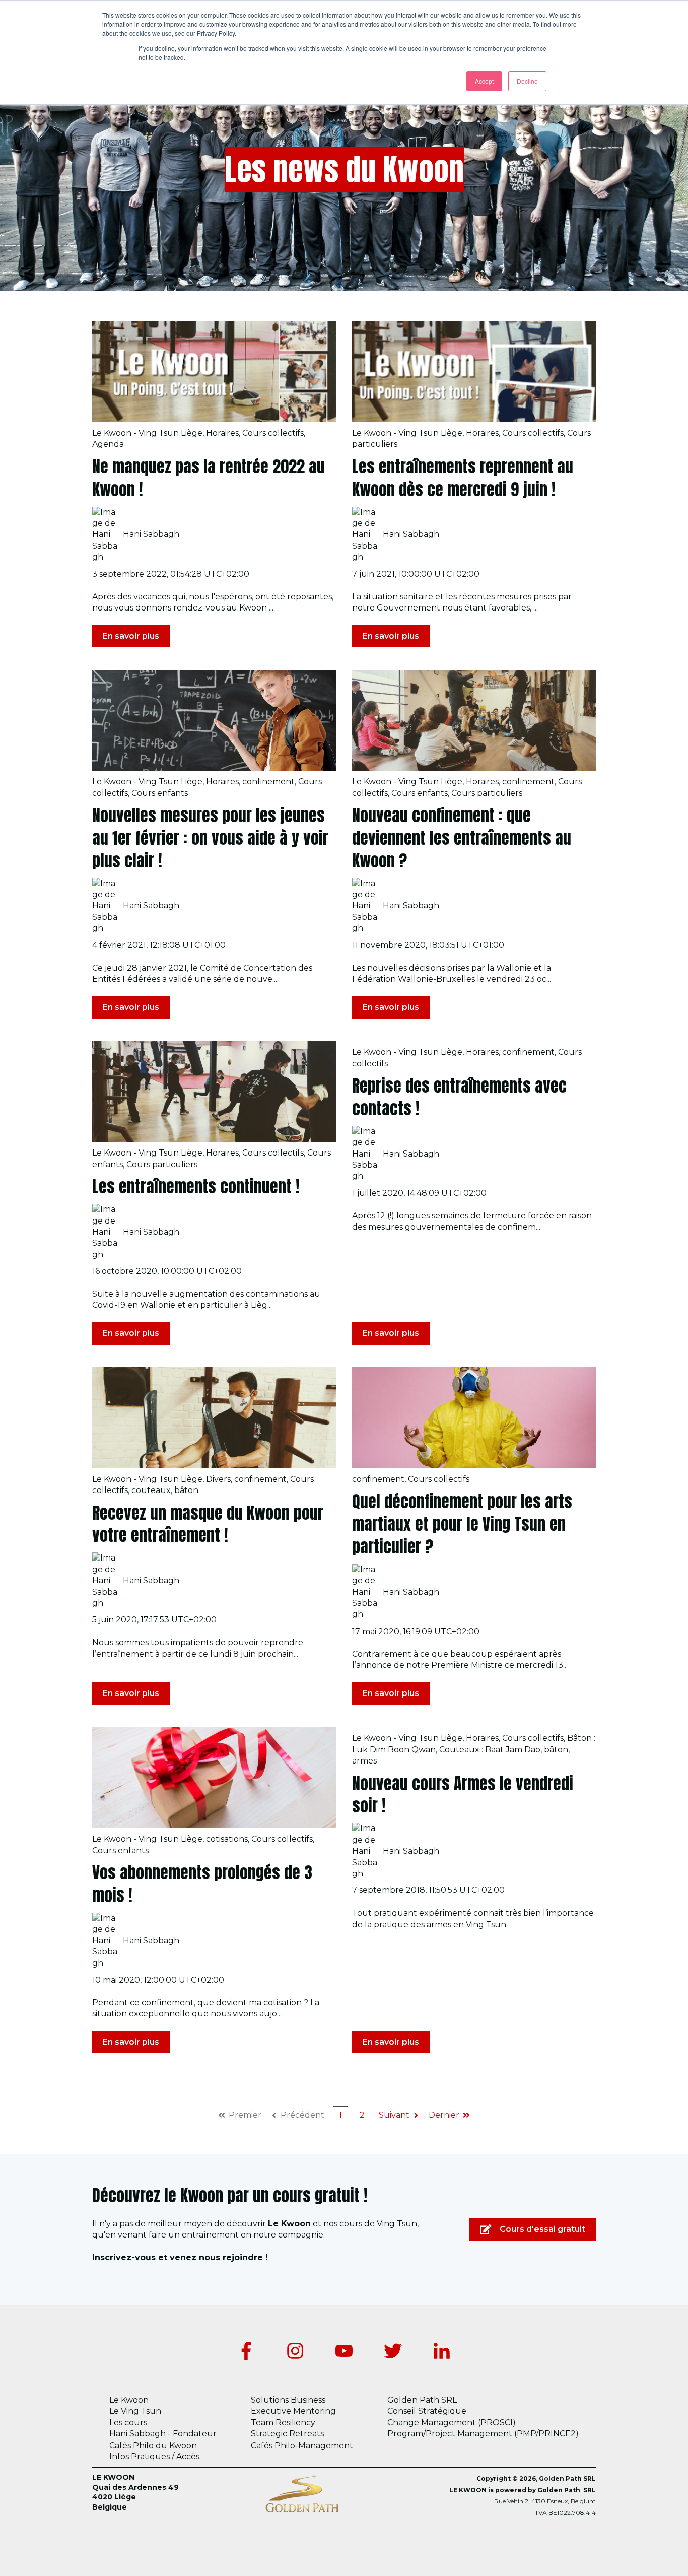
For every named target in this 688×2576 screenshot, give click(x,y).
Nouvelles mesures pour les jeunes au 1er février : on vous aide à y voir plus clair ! (210, 838)
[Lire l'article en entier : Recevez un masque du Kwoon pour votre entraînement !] (214, 1417)
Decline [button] (527, 81)
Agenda (108, 444)
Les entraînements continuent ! (196, 1187)
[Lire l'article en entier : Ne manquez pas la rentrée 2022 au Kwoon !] (214, 372)
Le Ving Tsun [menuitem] (135, 2411)
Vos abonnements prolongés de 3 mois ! (202, 1884)
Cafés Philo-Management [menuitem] (302, 2445)
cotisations (227, 1839)
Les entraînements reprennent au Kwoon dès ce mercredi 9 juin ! (463, 478)
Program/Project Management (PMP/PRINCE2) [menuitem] (483, 2434)
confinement (268, 782)
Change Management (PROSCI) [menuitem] (452, 2423)
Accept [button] (484, 81)
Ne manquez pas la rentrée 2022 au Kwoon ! (209, 478)
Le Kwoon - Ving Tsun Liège (147, 433)
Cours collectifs (273, 433)
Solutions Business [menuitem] (288, 2400)
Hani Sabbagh (151, 534)
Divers (218, 1479)
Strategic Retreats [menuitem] (287, 2434)
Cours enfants (160, 793)
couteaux (151, 1490)
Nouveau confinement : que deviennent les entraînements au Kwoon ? (462, 838)
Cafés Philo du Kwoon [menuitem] (153, 2445)
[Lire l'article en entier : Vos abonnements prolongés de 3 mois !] (214, 1778)
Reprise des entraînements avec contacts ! (459, 1097)
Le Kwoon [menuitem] (129, 2400)
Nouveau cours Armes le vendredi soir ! (463, 1795)
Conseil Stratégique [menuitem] (427, 2411)
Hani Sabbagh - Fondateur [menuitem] (163, 2434)
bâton (186, 1490)
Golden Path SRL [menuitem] (422, 2400)
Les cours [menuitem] (128, 2423)
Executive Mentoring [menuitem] (293, 2411)
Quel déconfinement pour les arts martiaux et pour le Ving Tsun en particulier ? (462, 1524)
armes (364, 1761)
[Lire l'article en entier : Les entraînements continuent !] (214, 1092)
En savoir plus (131, 636)
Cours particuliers (487, 793)
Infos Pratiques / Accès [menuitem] (154, 2456)
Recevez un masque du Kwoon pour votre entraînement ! (208, 1524)
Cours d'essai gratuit (542, 2229)
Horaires (222, 433)
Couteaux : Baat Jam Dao (490, 1750)
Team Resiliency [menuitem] (283, 2423)
